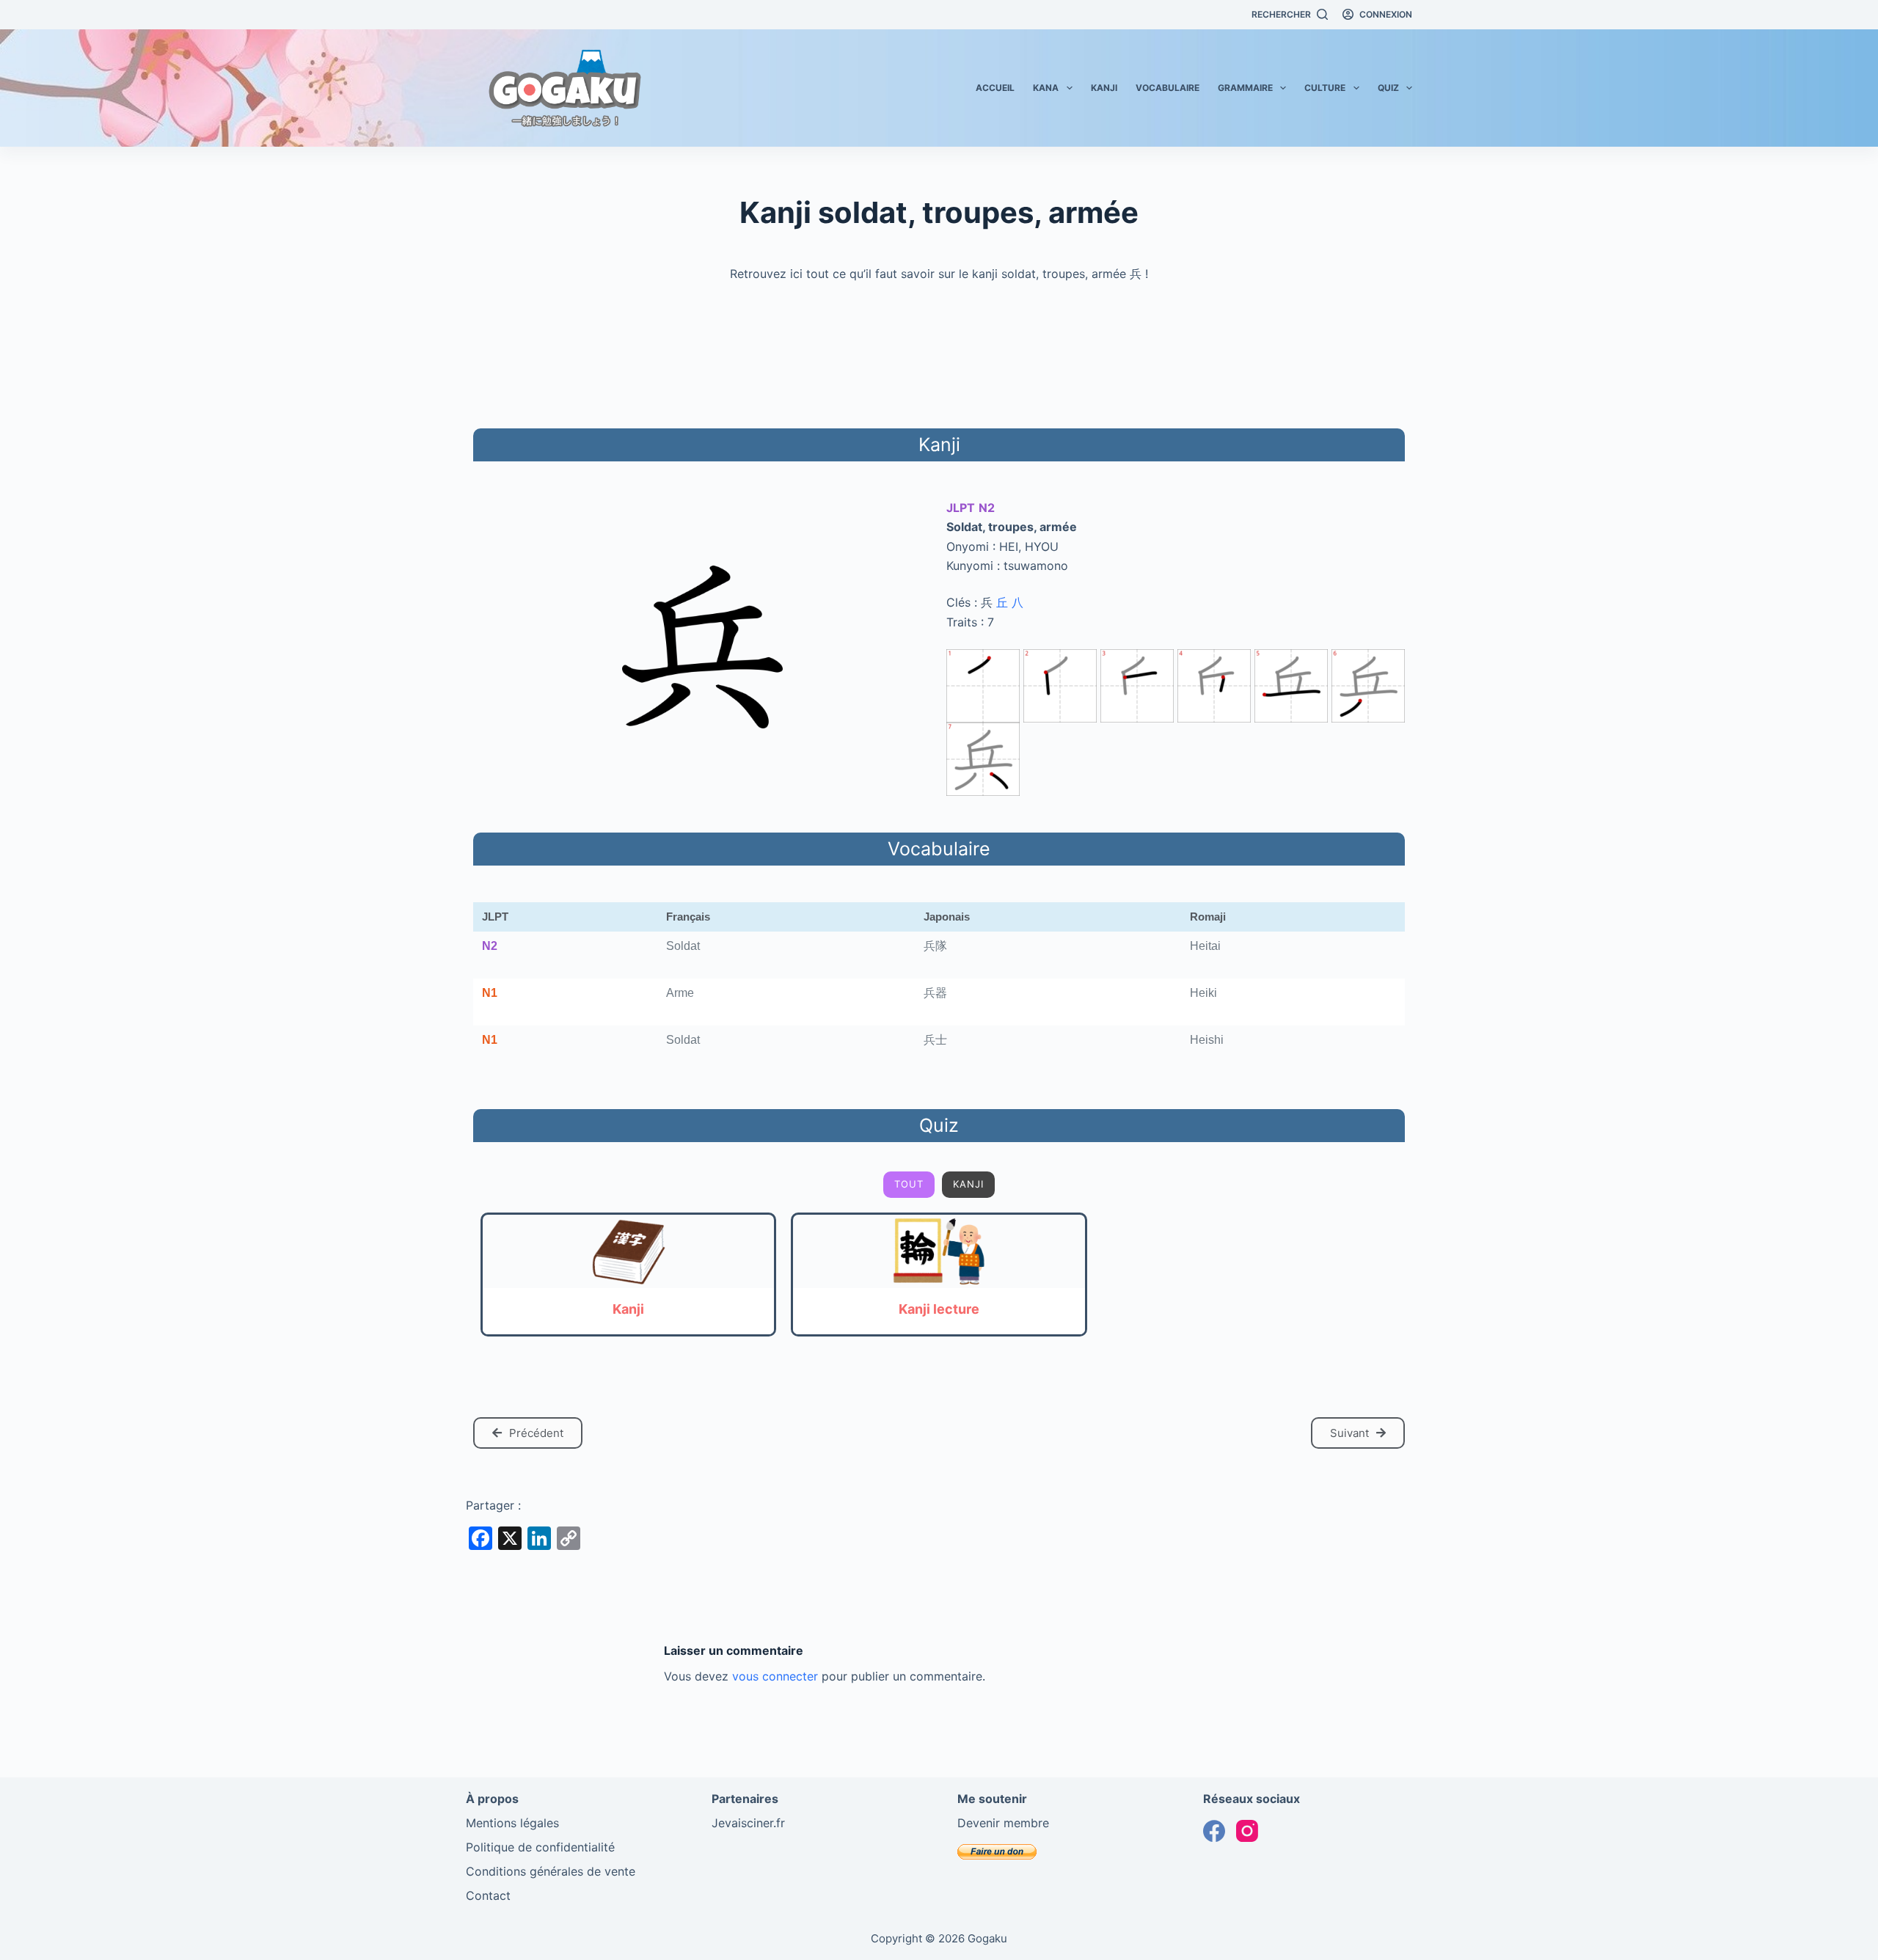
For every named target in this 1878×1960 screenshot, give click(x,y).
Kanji (1104, 88)
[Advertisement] (939, 353)
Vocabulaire (1168, 88)
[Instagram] (1247, 1831)
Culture (1325, 88)
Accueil (995, 88)
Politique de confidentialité (540, 1847)
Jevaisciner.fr (748, 1823)
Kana (1046, 88)
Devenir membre (1003, 1823)
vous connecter (775, 1676)
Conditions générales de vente (551, 1871)
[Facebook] (1214, 1831)
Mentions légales (512, 1823)
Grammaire (1245, 88)
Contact (488, 1895)
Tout (909, 1184)
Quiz (1388, 88)
